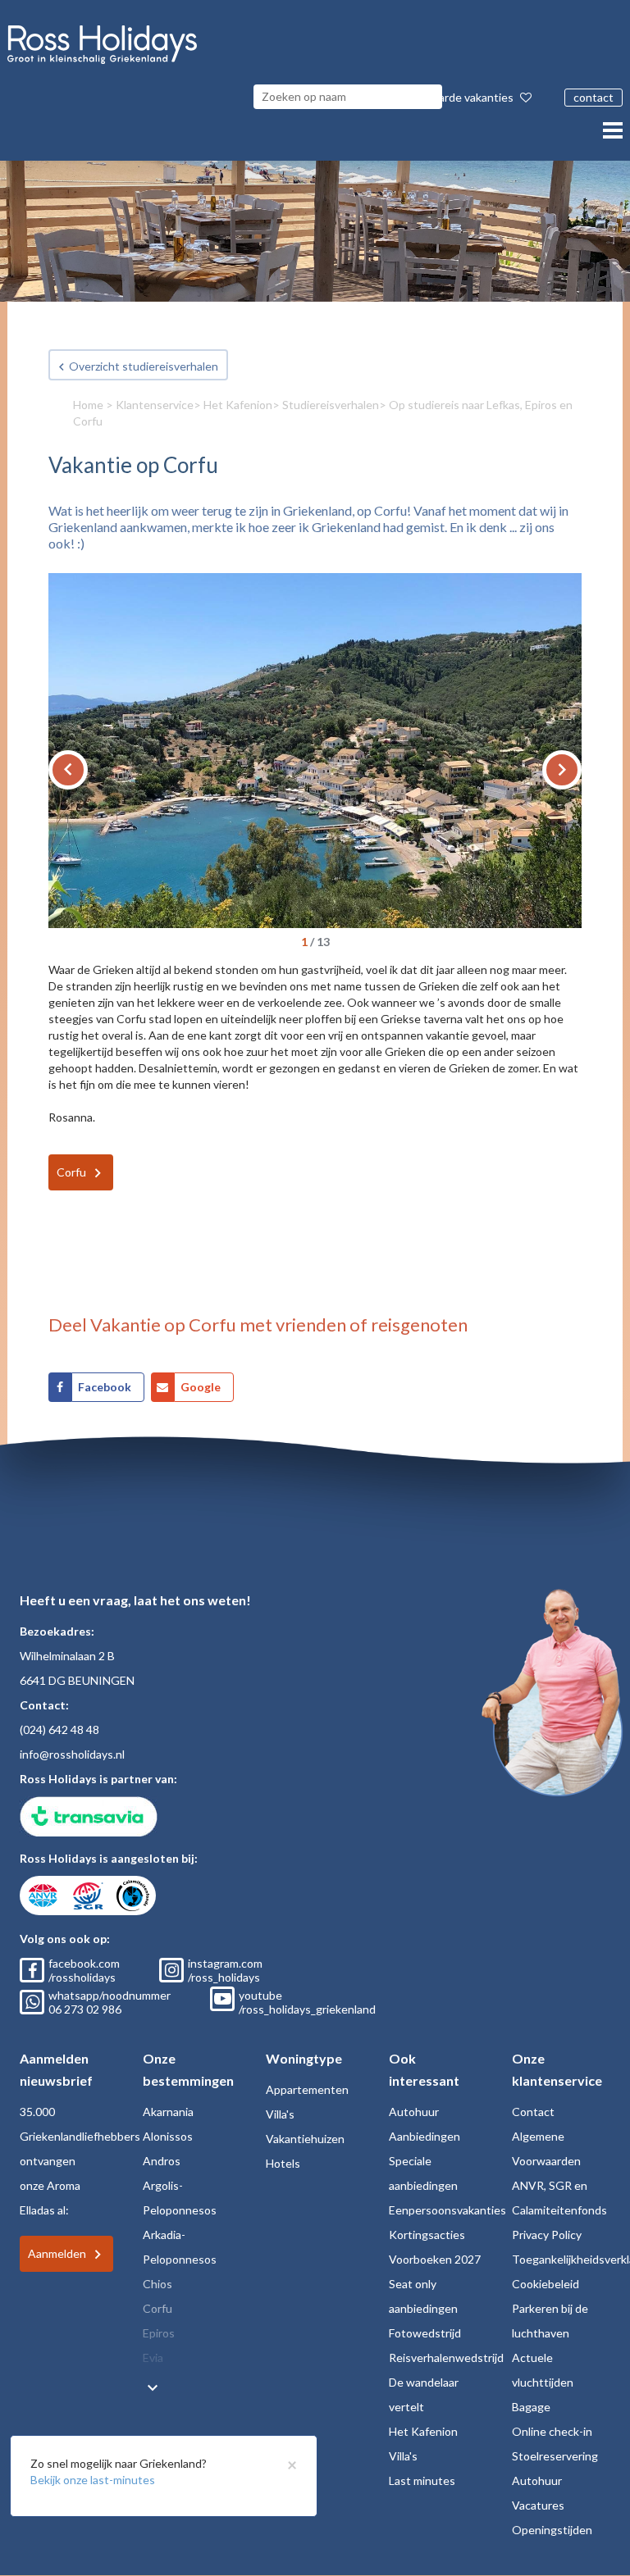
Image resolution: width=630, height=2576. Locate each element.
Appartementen (307, 2089)
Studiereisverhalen (331, 405)
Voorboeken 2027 (435, 2259)
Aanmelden (57, 2253)
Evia (153, 2358)
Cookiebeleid (546, 2284)
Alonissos (168, 2136)
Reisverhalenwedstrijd (446, 2358)
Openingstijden (552, 2530)
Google (201, 1387)
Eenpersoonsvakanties (447, 2210)
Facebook (105, 1387)
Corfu (71, 1172)
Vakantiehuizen (305, 2139)
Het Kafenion (238, 405)
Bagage (531, 2407)
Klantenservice (155, 405)
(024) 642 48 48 (59, 1729)
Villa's (280, 2114)
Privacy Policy (547, 2235)
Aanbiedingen (425, 2136)
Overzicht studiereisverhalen (144, 366)
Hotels (283, 2163)
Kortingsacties (427, 2235)
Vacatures (538, 2505)
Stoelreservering (555, 2456)
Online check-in (552, 2431)
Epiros (159, 2333)
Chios (157, 2284)
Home (88, 405)
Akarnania (168, 2112)
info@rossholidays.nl (72, 1754)
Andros (162, 2161)
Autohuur (414, 2112)
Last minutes (422, 2480)
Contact (533, 2112)
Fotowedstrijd (425, 2333)
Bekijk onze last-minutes (93, 2480)
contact (593, 97)
